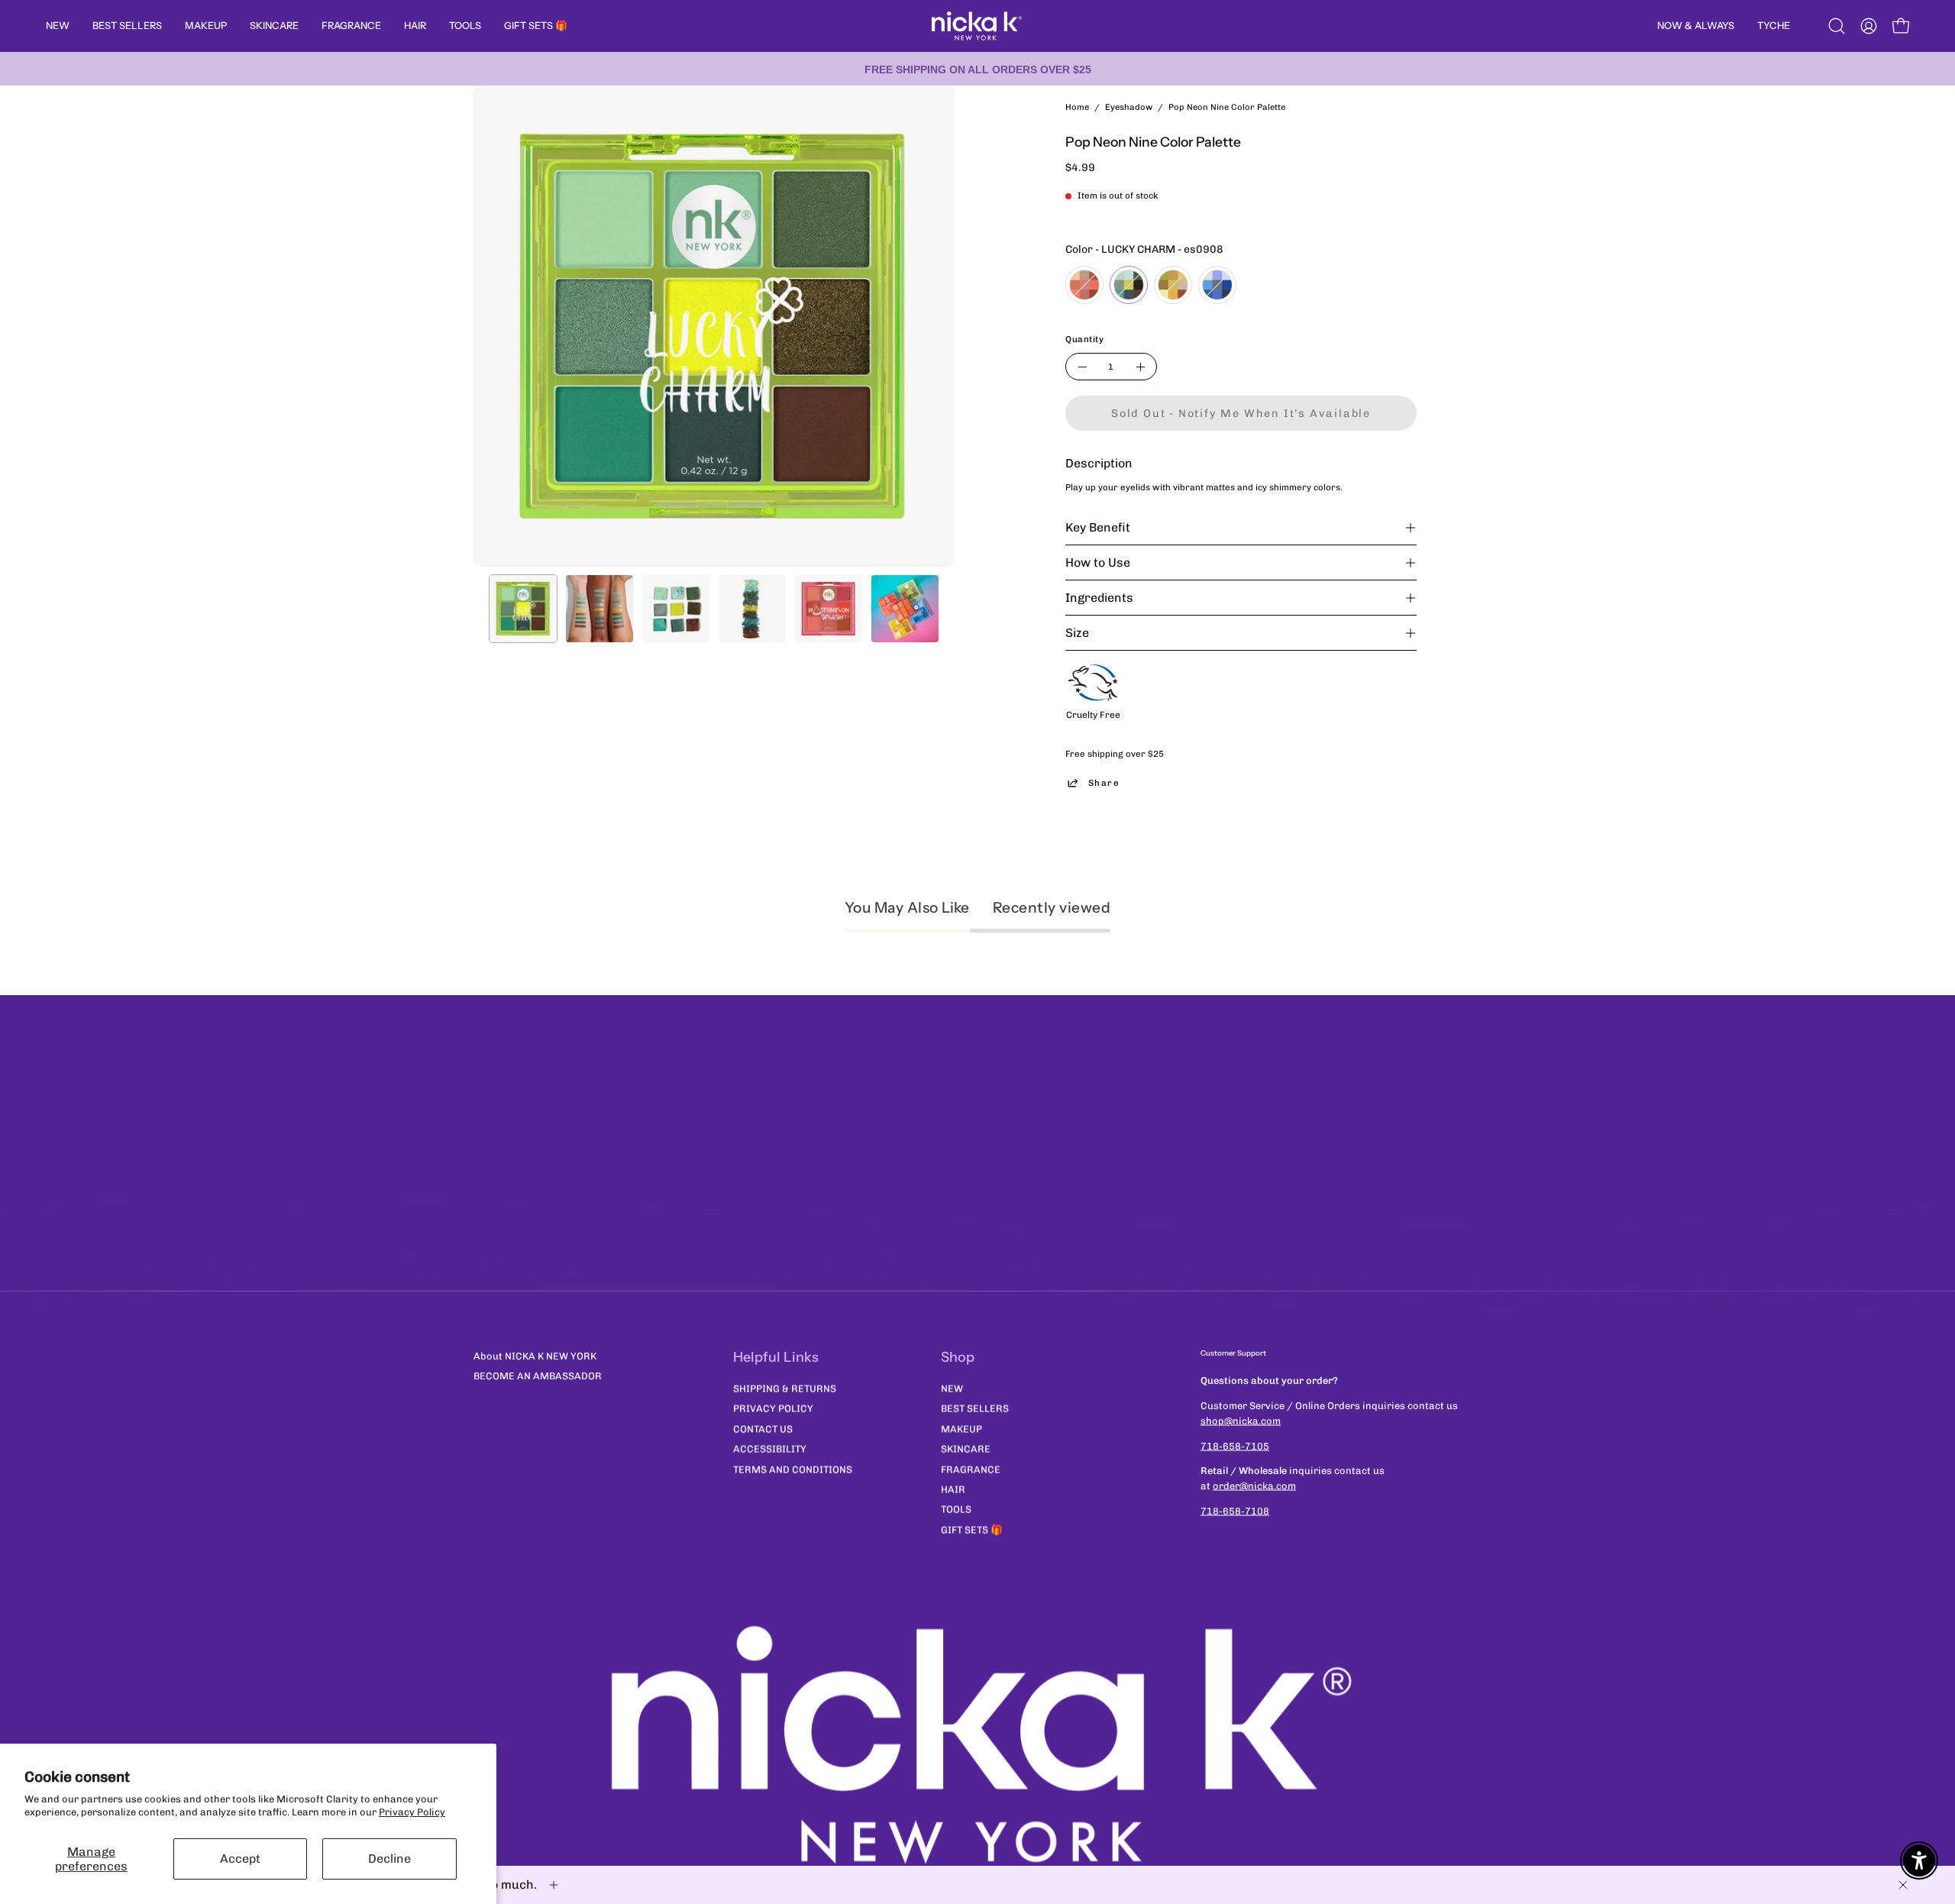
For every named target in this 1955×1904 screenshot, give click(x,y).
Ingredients (1099, 598)
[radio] (1084, 285)
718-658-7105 (1235, 1445)
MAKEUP (961, 1429)
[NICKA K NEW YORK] (977, 26)
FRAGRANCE (971, 1469)
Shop (958, 1357)
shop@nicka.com (1241, 1420)
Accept (240, 1859)
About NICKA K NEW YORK (535, 1356)
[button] (1837, 26)
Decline (389, 1859)
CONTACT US (763, 1429)
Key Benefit (1098, 527)
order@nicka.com (1254, 1486)
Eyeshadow (1129, 107)
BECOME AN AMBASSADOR (538, 1376)
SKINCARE (966, 1448)
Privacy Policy (412, 1812)
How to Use (1098, 562)
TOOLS (956, 1509)
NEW (952, 1388)
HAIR (953, 1489)
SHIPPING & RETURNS (785, 1388)
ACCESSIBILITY (770, 1448)
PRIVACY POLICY (773, 1408)
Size (1077, 633)
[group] (977, 69)
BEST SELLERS (975, 1408)
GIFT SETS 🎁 (972, 1529)
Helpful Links (776, 1357)
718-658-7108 (1235, 1511)
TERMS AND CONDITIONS (793, 1469)
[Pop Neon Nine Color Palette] (523, 609)
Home (1077, 107)
